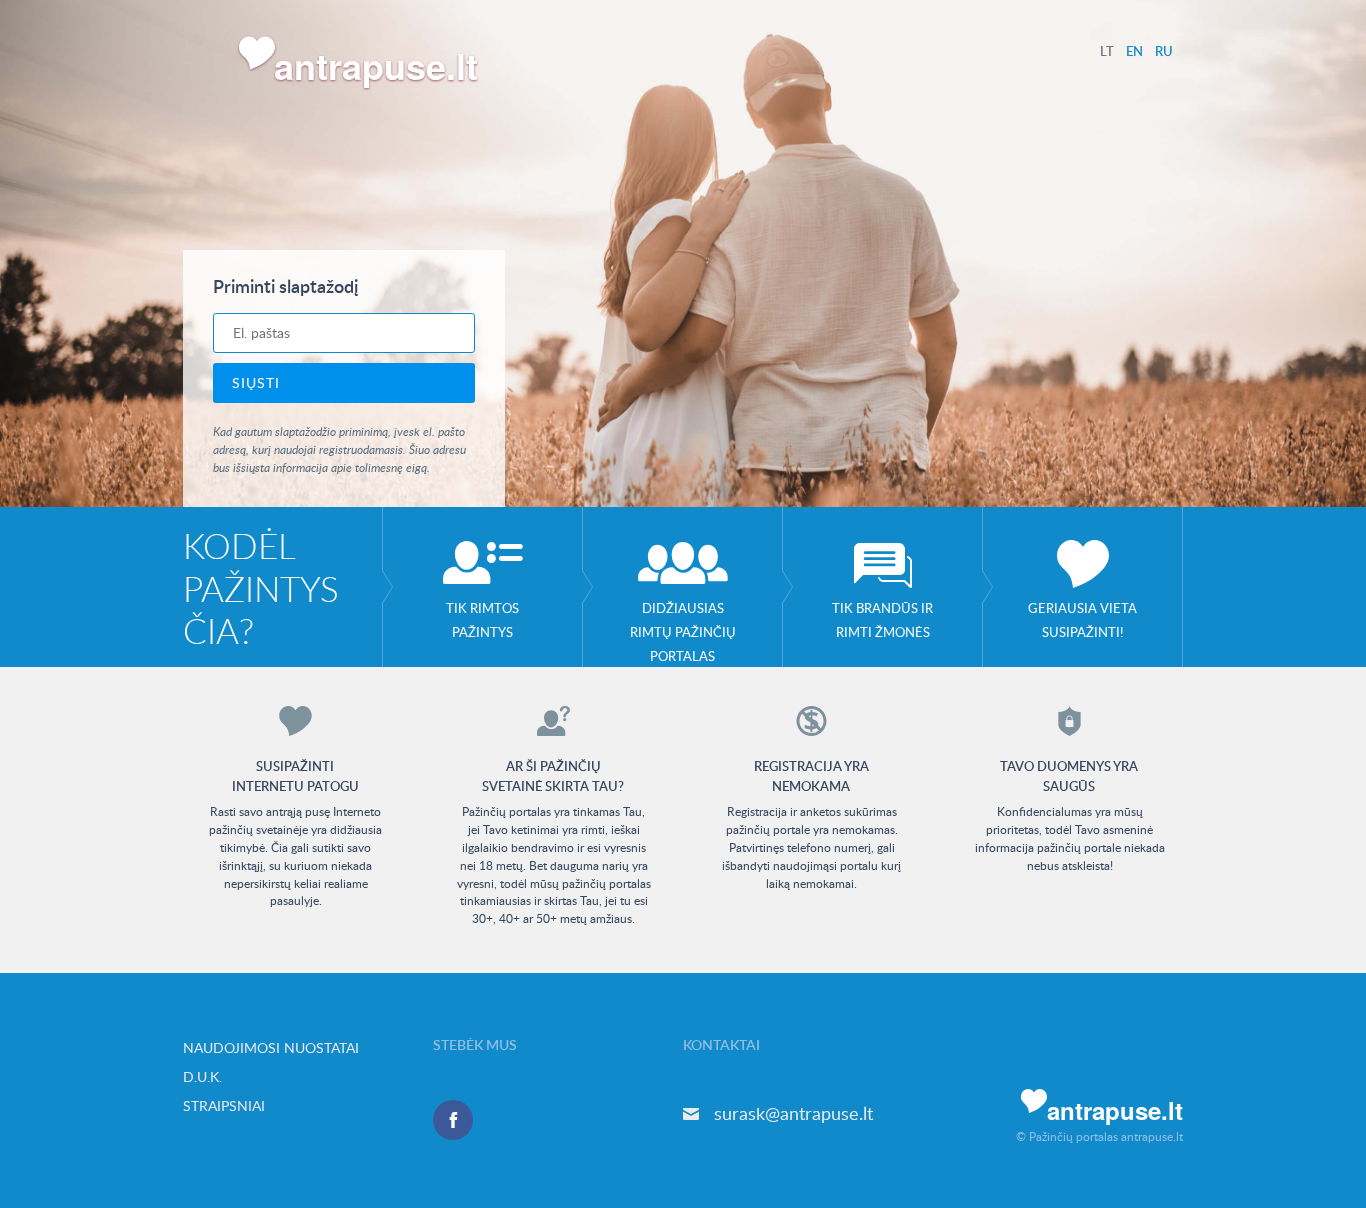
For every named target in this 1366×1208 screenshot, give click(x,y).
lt (1107, 51)
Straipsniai (224, 1105)
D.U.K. (202, 1076)
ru (1164, 51)
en (1134, 51)
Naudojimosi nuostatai (271, 1047)
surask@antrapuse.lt (793, 1113)
